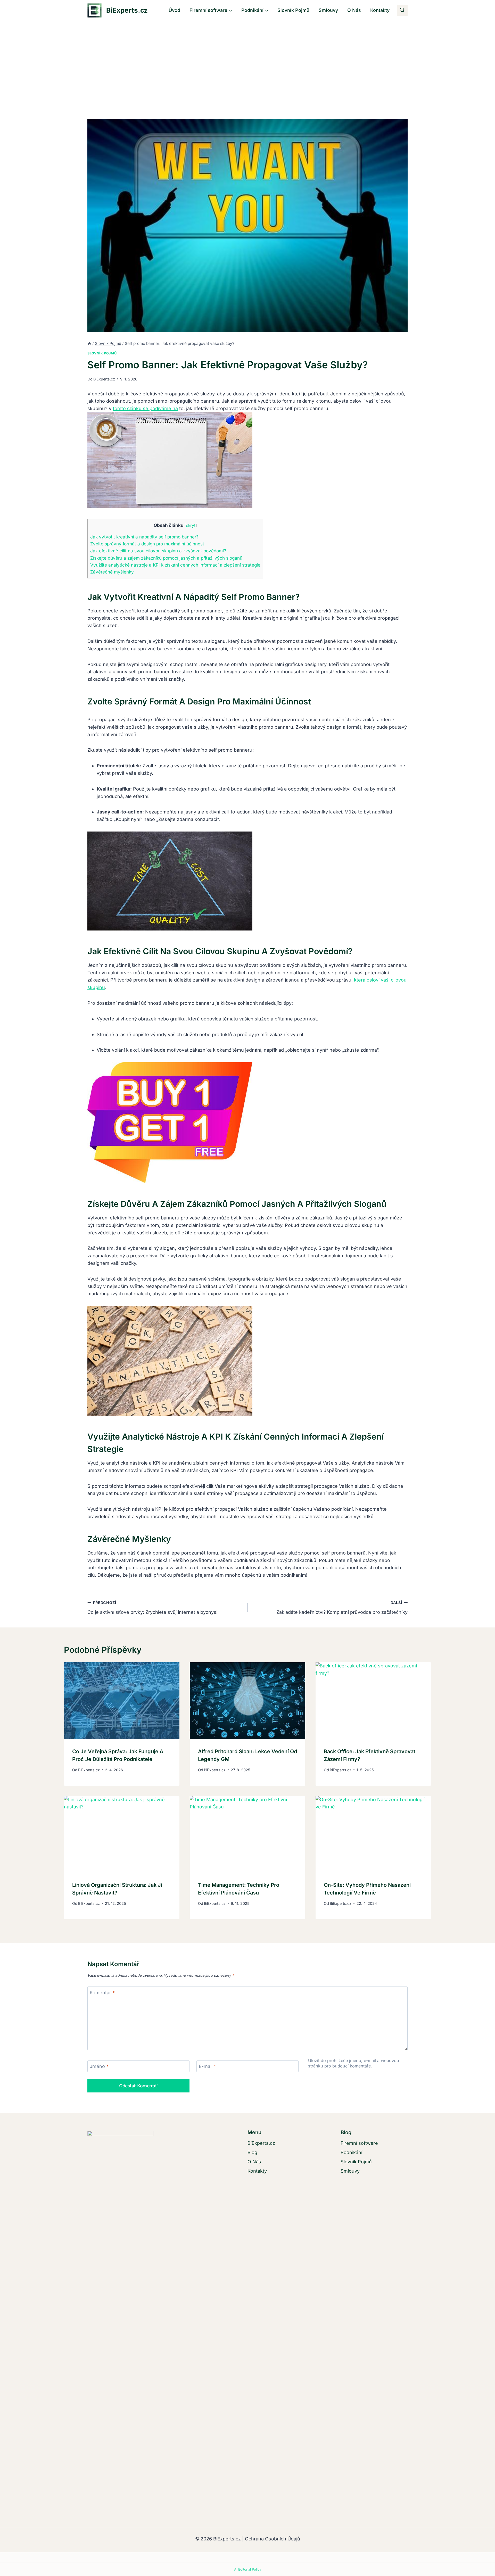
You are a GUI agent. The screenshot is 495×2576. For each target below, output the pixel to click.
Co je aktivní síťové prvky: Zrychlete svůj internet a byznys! (152, 1608)
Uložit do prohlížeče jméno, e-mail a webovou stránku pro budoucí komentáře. (354, 2063)
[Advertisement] (247, 60)
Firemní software (359, 2143)
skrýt (191, 525)
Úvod (174, 10)
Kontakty (380, 10)
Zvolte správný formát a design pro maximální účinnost (147, 544)
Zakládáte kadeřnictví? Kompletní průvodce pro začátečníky (342, 1608)
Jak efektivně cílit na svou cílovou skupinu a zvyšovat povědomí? (158, 551)
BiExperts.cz (104, 379)
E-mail (207, 2066)
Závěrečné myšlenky (112, 572)
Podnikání (351, 2152)
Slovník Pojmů (293, 10)
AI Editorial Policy (248, 2569)
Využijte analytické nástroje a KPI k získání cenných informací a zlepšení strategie (175, 565)
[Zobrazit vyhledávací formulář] (402, 10)
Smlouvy (328, 10)
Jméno (99, 2066)
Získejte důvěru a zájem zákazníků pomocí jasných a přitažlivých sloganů (166, 558)
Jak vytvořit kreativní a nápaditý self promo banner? (144, 537)
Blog (252, 2152)
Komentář (102, 1993)
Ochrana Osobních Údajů (273, 2539)
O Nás (354, 10)
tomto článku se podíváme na (145, 408)
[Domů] (89, 343)
